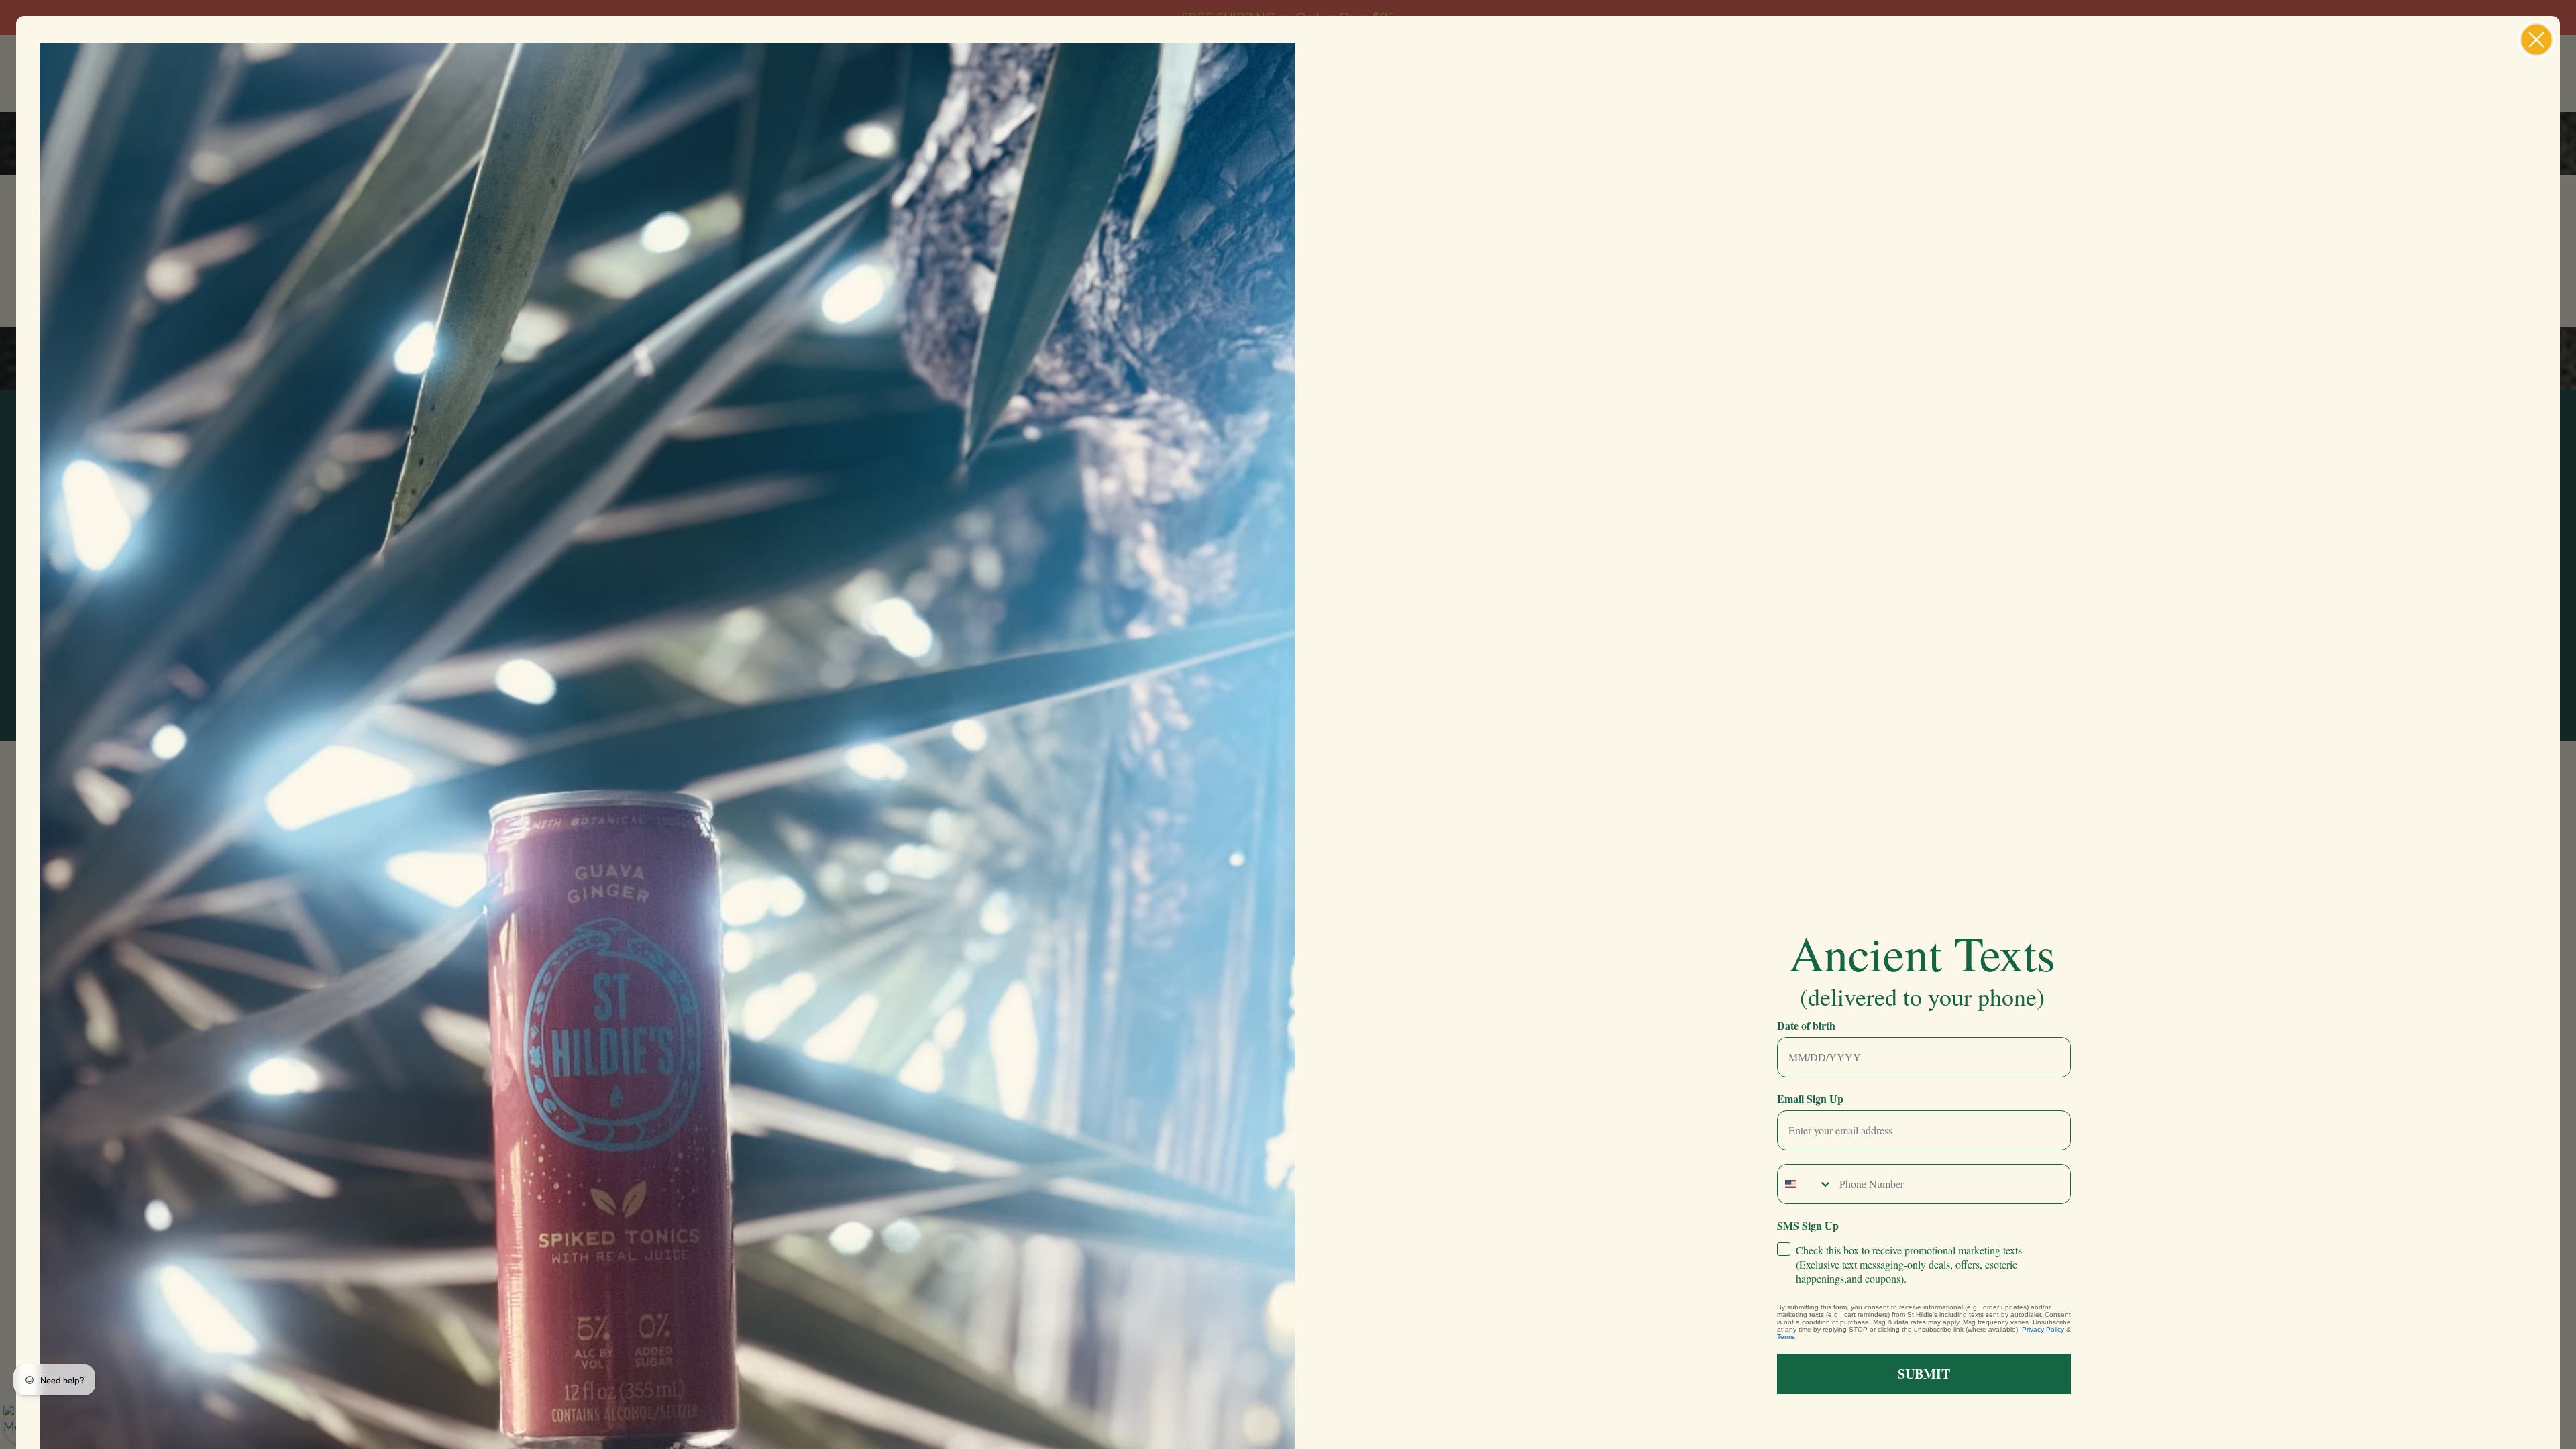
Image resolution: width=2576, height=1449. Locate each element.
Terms (1786, 1337)
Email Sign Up (1810, 1098)
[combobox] (1805, 1184)
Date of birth (1806, 1025)
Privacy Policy (2043, 1329)
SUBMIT (1924, 1374)
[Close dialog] (2536, 40)
